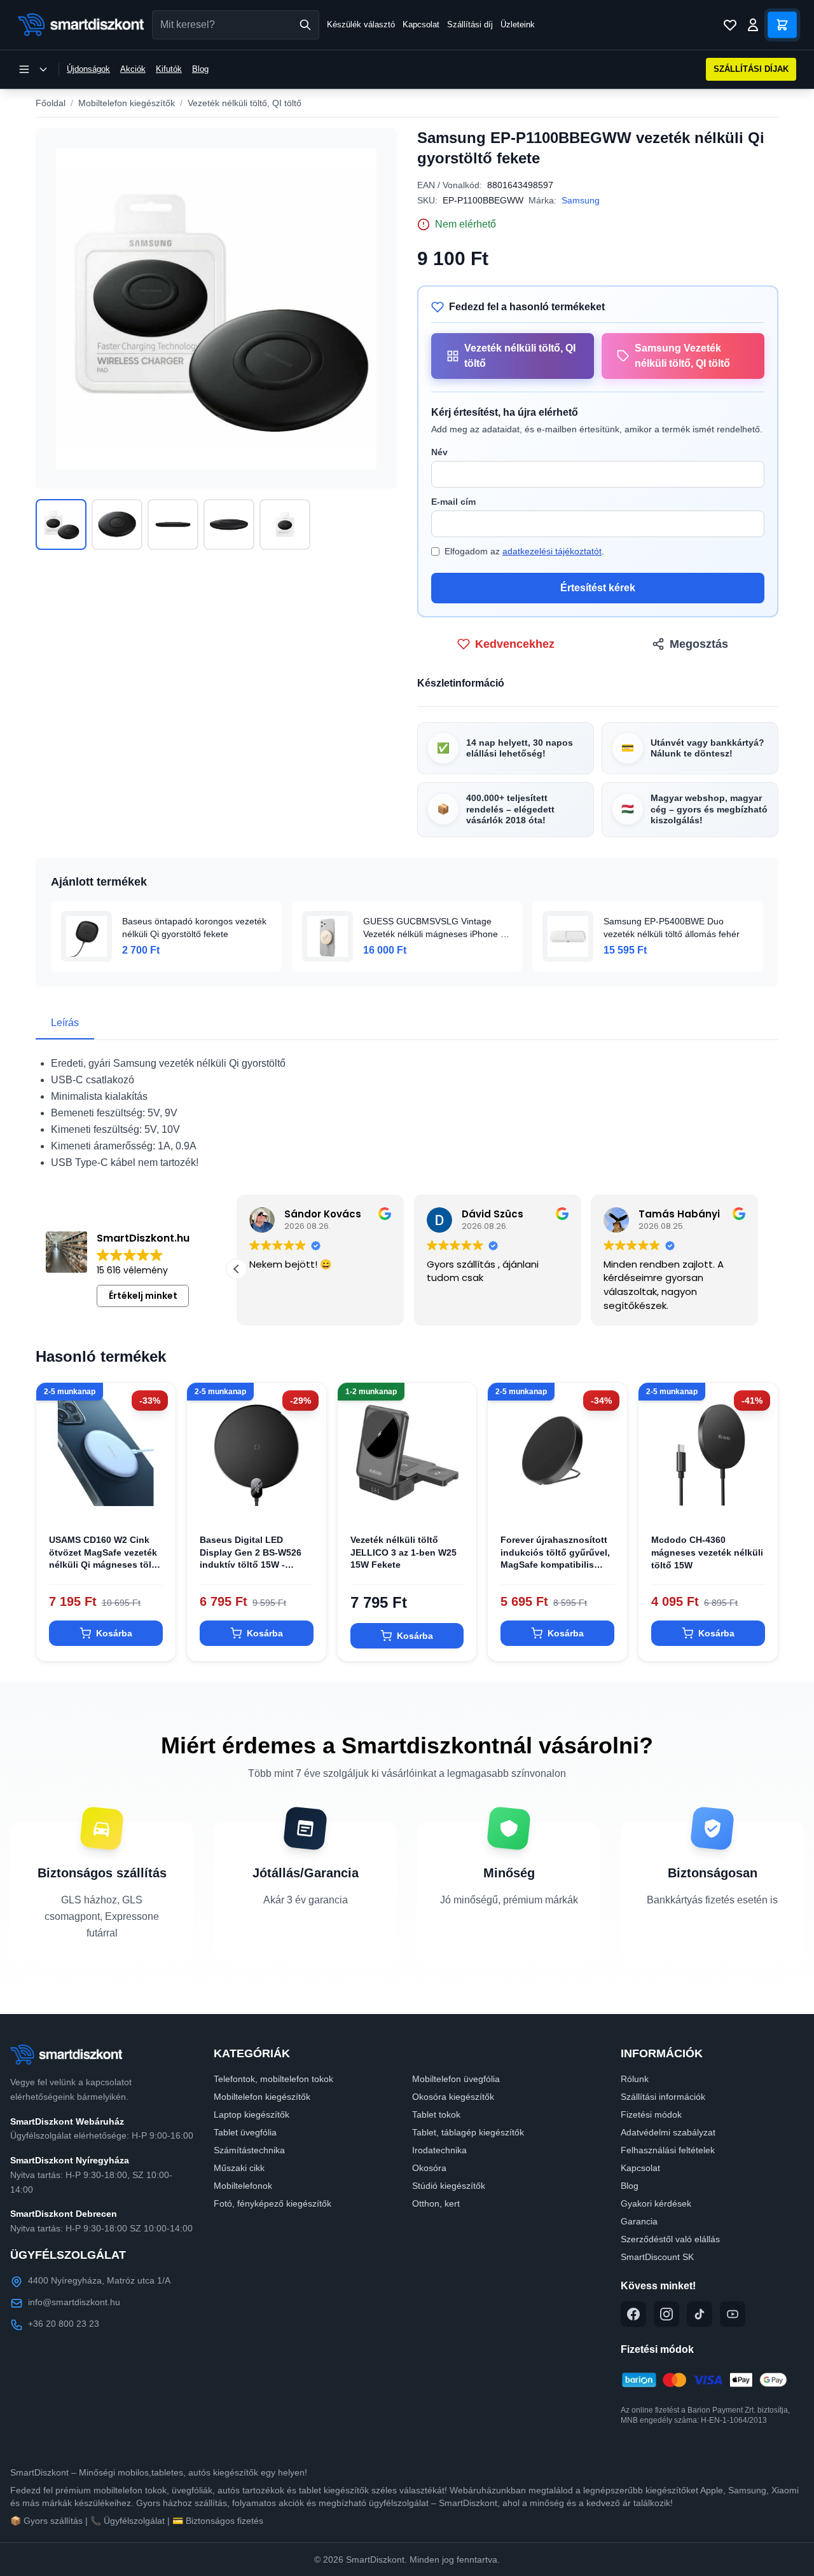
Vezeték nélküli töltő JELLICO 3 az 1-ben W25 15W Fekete (404, 1552)
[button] (758, 1269)
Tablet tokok (436, 2114)
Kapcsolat (421, 24)
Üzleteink (518, 24)
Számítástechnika (249, 2150)
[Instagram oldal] (666, 2314)
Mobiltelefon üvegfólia (456, 2079)
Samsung (581, 200)
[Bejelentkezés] (753, 25)
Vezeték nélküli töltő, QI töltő (245, 103)
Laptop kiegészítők (252, 2114)
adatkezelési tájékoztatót (552, 551)
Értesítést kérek (598, 588)
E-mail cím (453, 502)
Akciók (133, 69)
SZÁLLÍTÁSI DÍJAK (751, 69)
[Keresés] (305, 25)
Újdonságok (88, 69)
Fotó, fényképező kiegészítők (272, 2203)
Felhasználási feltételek (668, 2150)
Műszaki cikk (239, 2168)
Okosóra (429, 2168)
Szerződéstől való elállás (670, 2239)
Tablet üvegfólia (245, 2132)
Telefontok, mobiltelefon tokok (273, 2079)
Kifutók (169, 69)
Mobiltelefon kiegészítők (127, 103)
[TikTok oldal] (700, 2314)
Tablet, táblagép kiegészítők (468, 2132)
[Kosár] (782, 25)
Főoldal (51, 103)
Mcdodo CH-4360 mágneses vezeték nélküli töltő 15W (707, 1552)
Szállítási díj (470, 24)
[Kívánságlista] (730, 25)
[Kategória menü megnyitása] (33, 69)
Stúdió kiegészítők (449, 2186)
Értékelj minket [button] (143, 1296)
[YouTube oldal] (733, 2314)
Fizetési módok (651, 2114)
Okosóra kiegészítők (453, 2097)
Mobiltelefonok (243, 2186)
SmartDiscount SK (657, 2257)
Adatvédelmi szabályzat (668, 2132)
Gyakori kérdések (656, 2203)
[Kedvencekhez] (155, 1501)
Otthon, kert (436, 2203)
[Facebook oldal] (633, 2314)
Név (439, 452)
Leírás (65, 1023)
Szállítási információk (663, 2097)
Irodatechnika (439, 2150)
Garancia (639, 2221)
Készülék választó (361, 24)
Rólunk (635, 2079)
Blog (200, 69)
